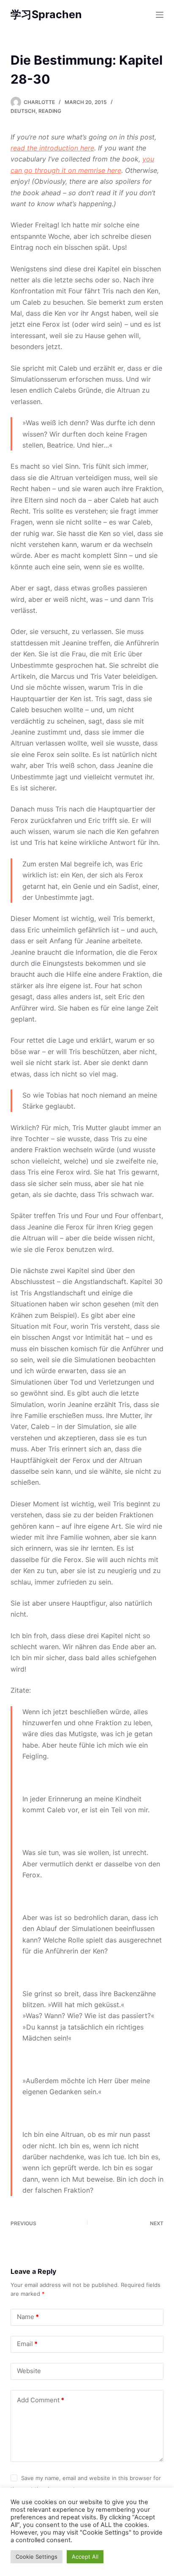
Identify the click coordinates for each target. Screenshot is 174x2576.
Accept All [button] (85, 2557)
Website (29, 2371)
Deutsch (23, 111)
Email (27, 2344)
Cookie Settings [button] (37, 2557)
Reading (50, 111)
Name (28, 2317)
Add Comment (41, 2400)
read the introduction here (52, 148)
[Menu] (160, 15)
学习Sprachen (46, 14)
